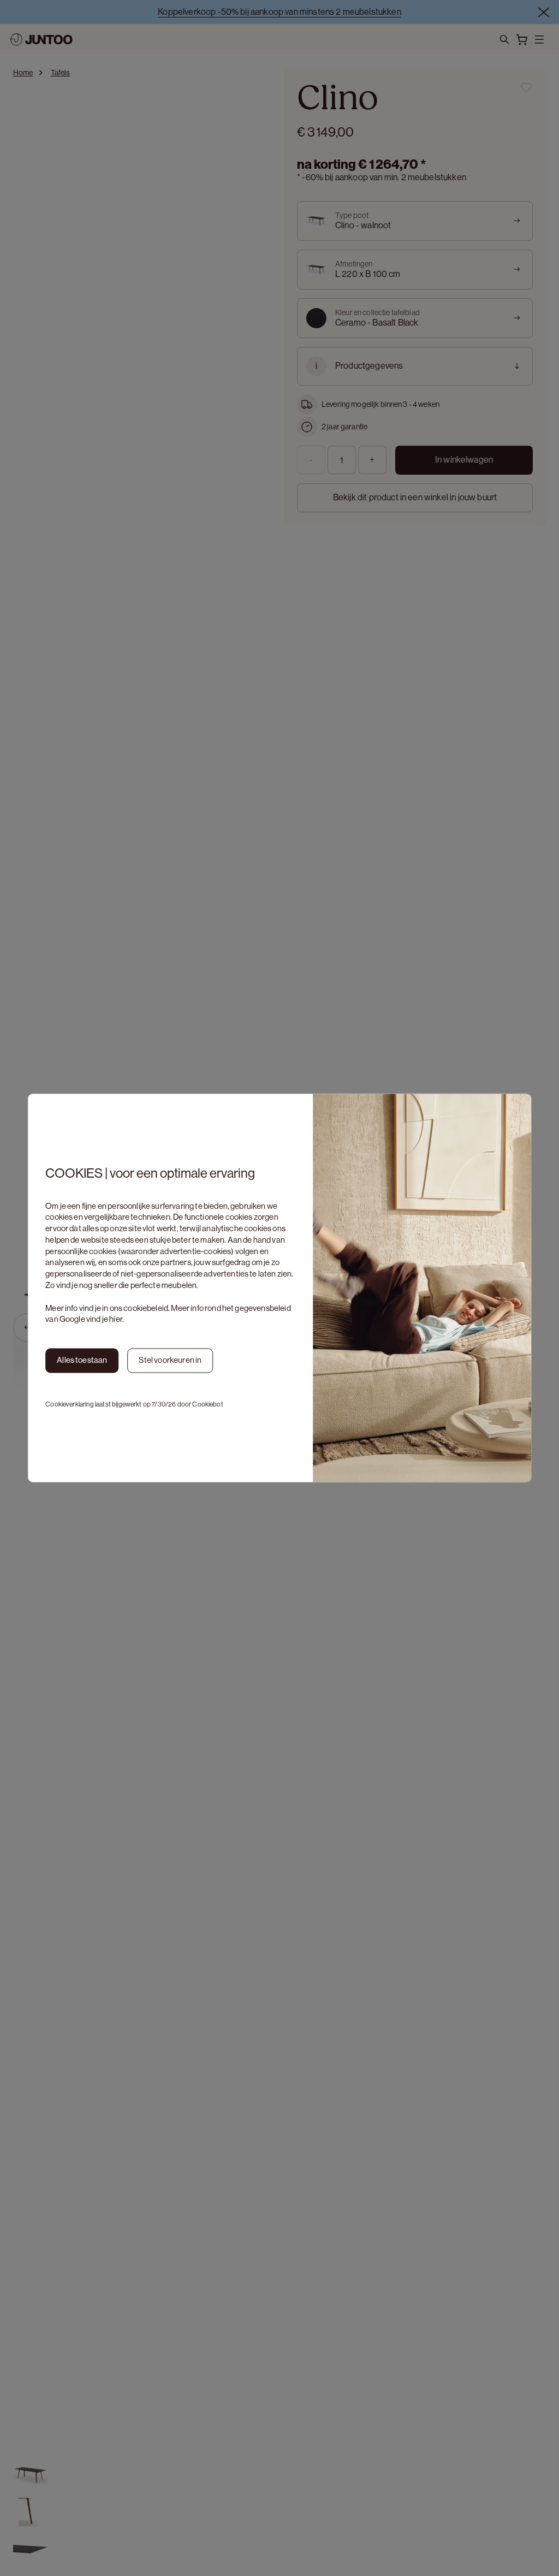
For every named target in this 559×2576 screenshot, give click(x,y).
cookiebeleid (146, 1308)
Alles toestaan (82, 1360)
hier (116, 1319)
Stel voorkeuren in (170, 1360)
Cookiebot (207, 1404)
